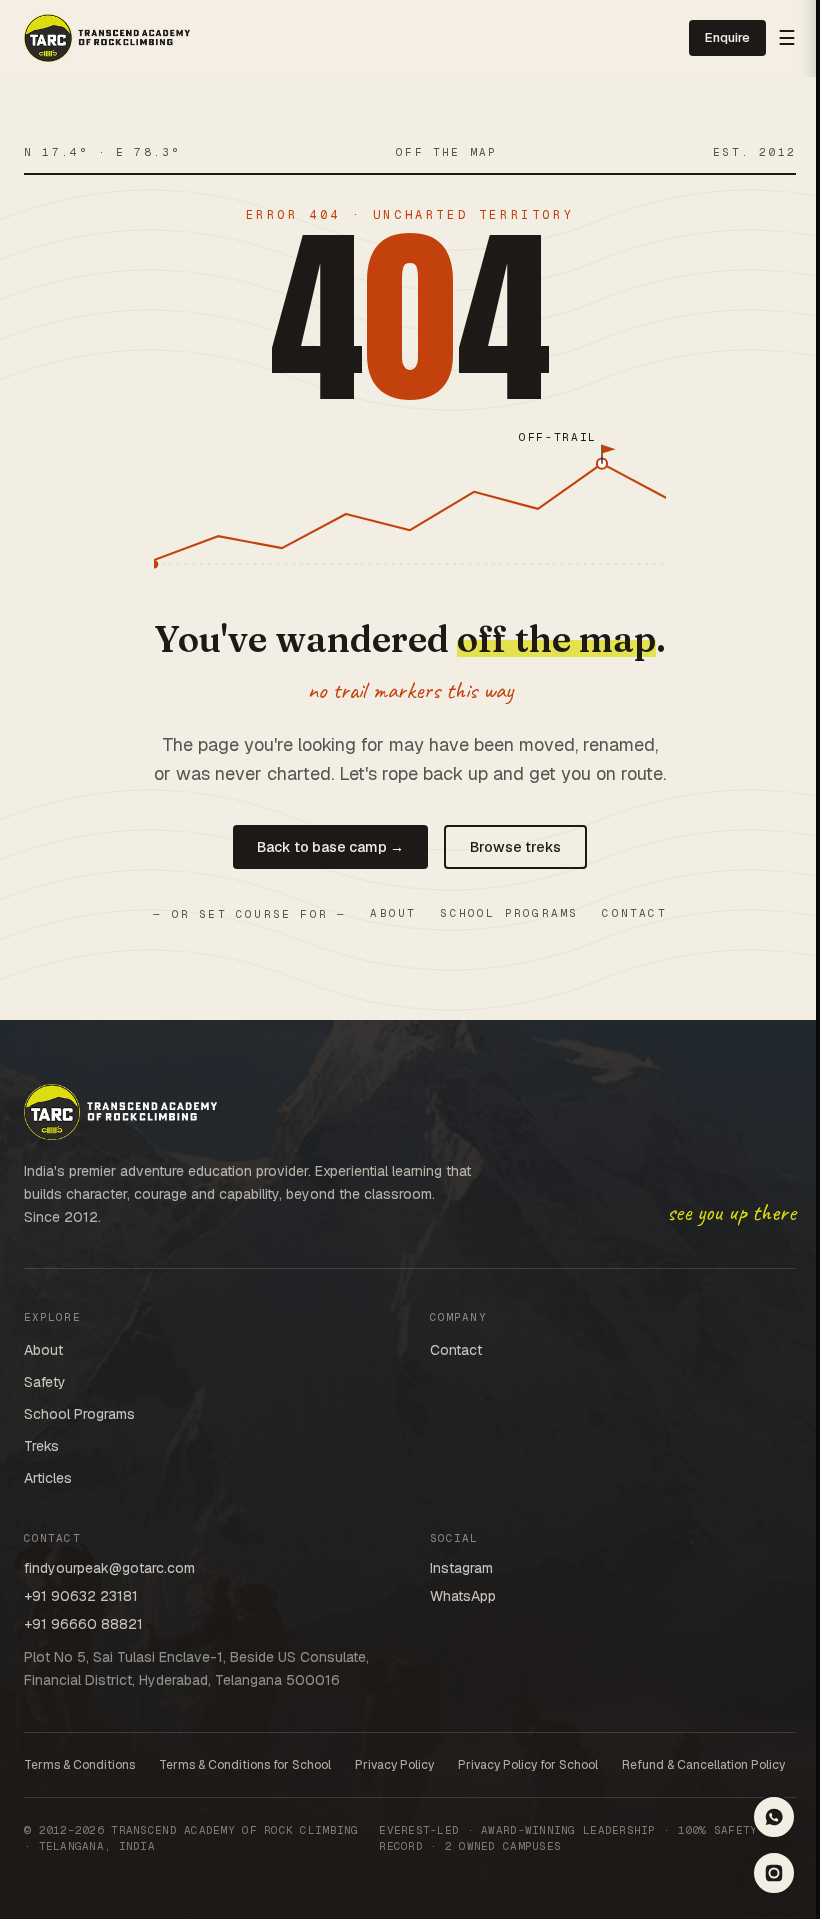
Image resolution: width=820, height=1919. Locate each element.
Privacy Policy (394, 1765)
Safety (45, 1382)
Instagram (461, 1568)
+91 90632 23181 (81, 1596)
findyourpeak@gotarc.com (109, 1568)
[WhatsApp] (774, 1817)
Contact (634, 913)
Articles (48, 1478)
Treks (41, 1446)
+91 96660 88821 (83, 1624)
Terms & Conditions (79, 1765)
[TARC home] (107, 38)
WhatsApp (463, 1596)
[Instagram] (774, 1873)
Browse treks (515, 847)
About (393, 913)
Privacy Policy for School (528, 1765)
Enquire (727, 37)
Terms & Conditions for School (245, 1765)
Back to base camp (330, 847)
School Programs (509, 913)
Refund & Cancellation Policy (703, 1765)
